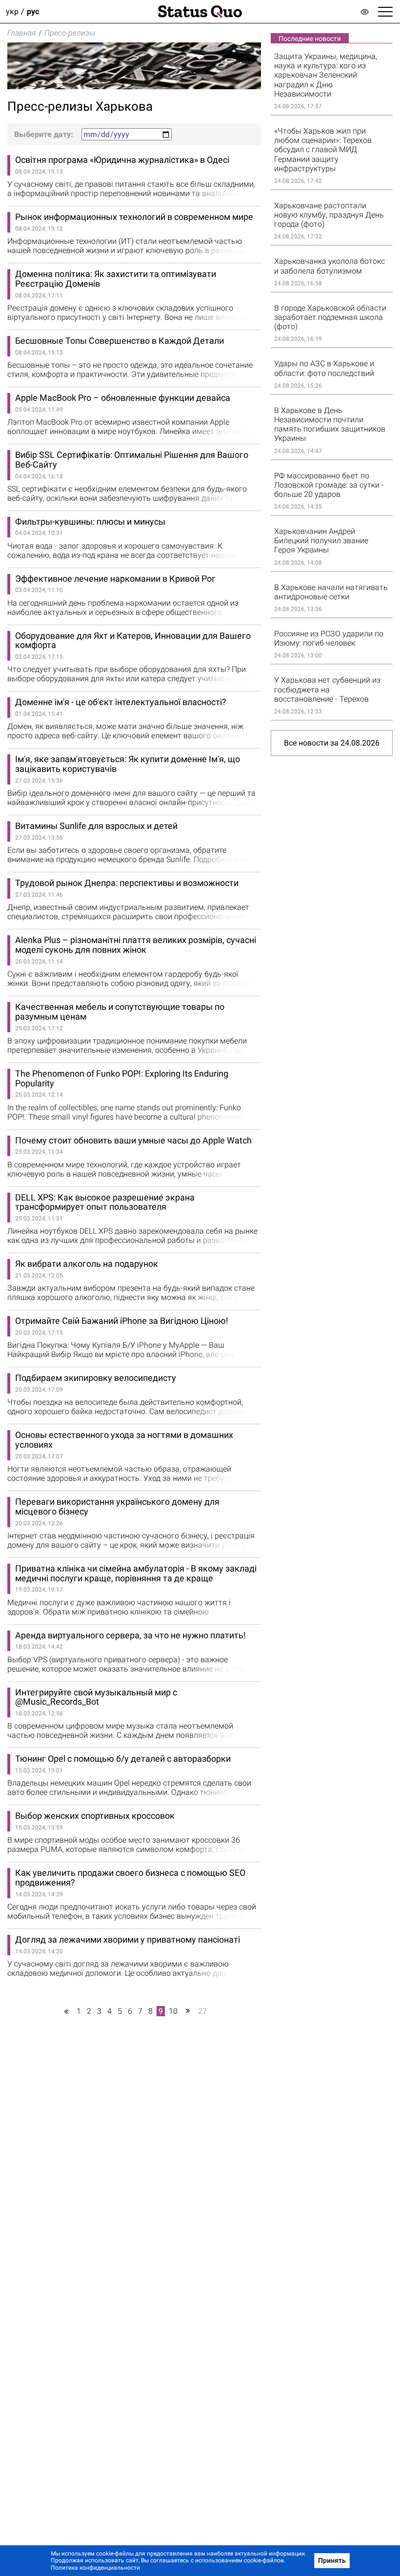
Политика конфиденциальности (95, 2568)
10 (173, 2011)
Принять (332, 2560)
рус (33, 11)
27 (202, 2011)
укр (12, 11)
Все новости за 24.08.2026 (332, 743)
